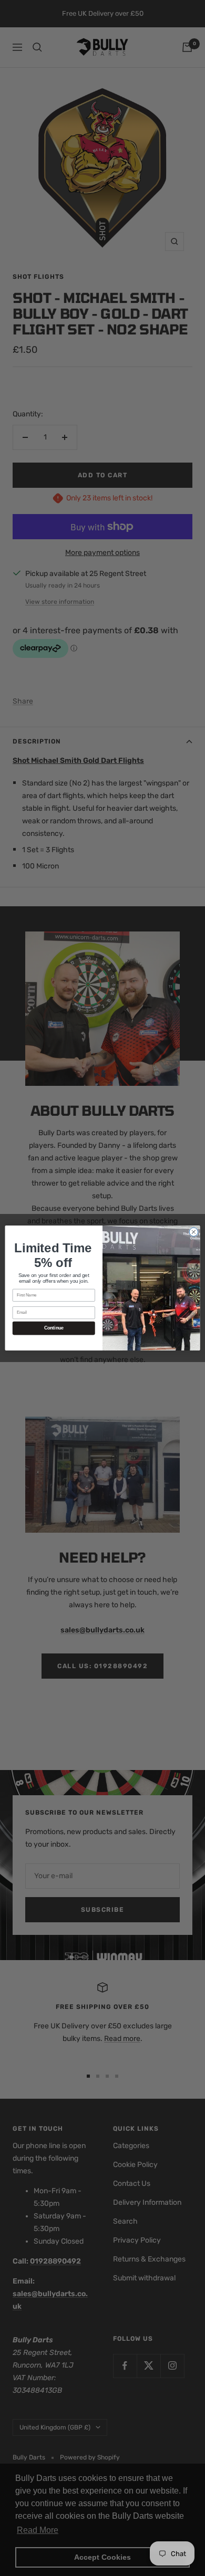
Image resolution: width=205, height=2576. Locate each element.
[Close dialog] (194, 1232)
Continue (54, 1328)
